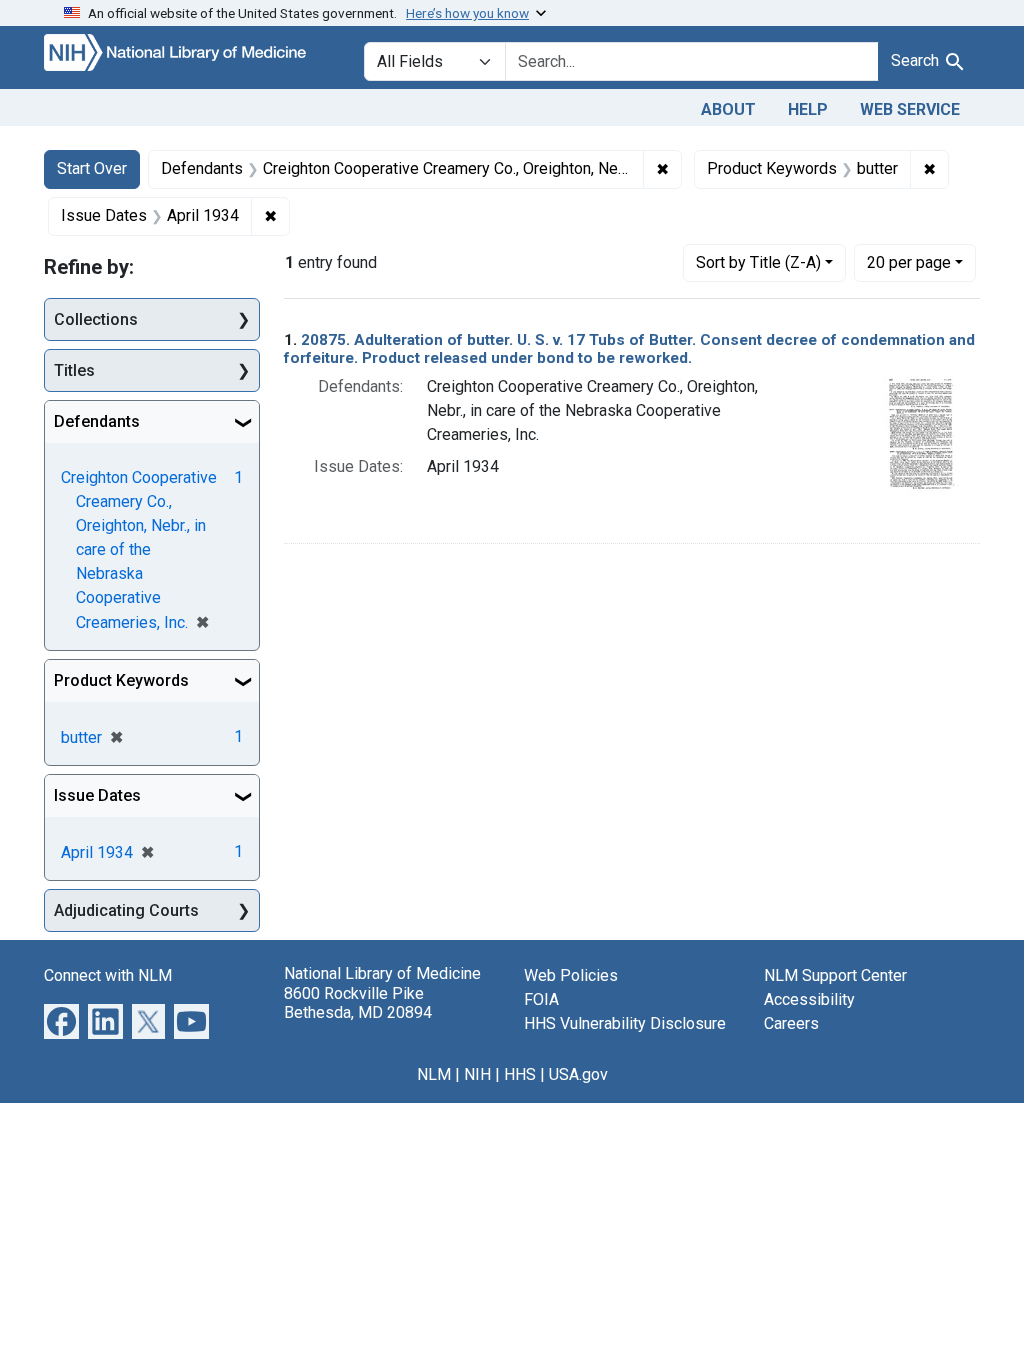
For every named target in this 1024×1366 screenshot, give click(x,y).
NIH (477, 1074)
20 (909, 262)
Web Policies (571, 975)
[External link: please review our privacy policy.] (61, 1020)
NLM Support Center (835, 975)
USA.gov (578, 1074)
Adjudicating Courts (126, 910)
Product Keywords (121, 680)
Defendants (97, 421)
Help (808, 109)
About (728, 109)
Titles (74, 370)
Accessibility (809, 999)
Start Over (92, 168)
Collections (96, 319)
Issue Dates (97, 795)
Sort (758, 262)
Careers (791, 1023)
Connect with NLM (108, 975)
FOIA (541, 999)
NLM (434, 1074)
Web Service (910, 109)
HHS (520, 1074)
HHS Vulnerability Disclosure (625, 1023)
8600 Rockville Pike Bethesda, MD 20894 (358, 1003)
